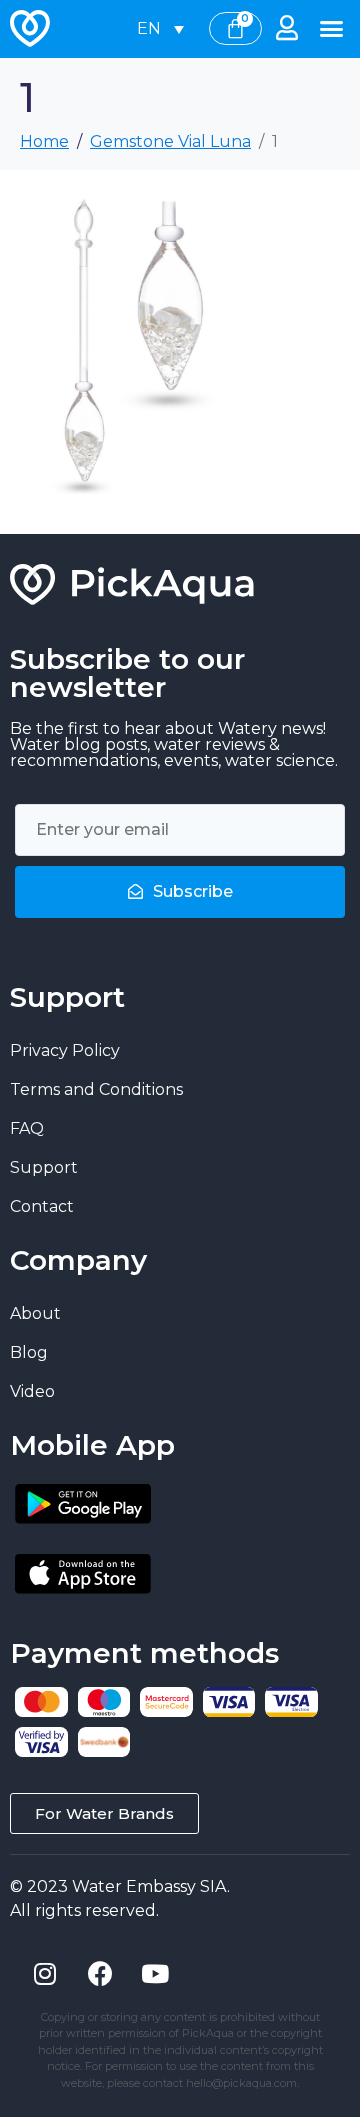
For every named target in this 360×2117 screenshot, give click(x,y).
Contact (42, 1206)
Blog (29, 1352)
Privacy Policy (65, 1050)
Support (44, 1167)
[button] (332, 29)
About (35, 1313)
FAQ (27, 1128)
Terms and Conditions (96, 1089)
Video (32, 1391)
